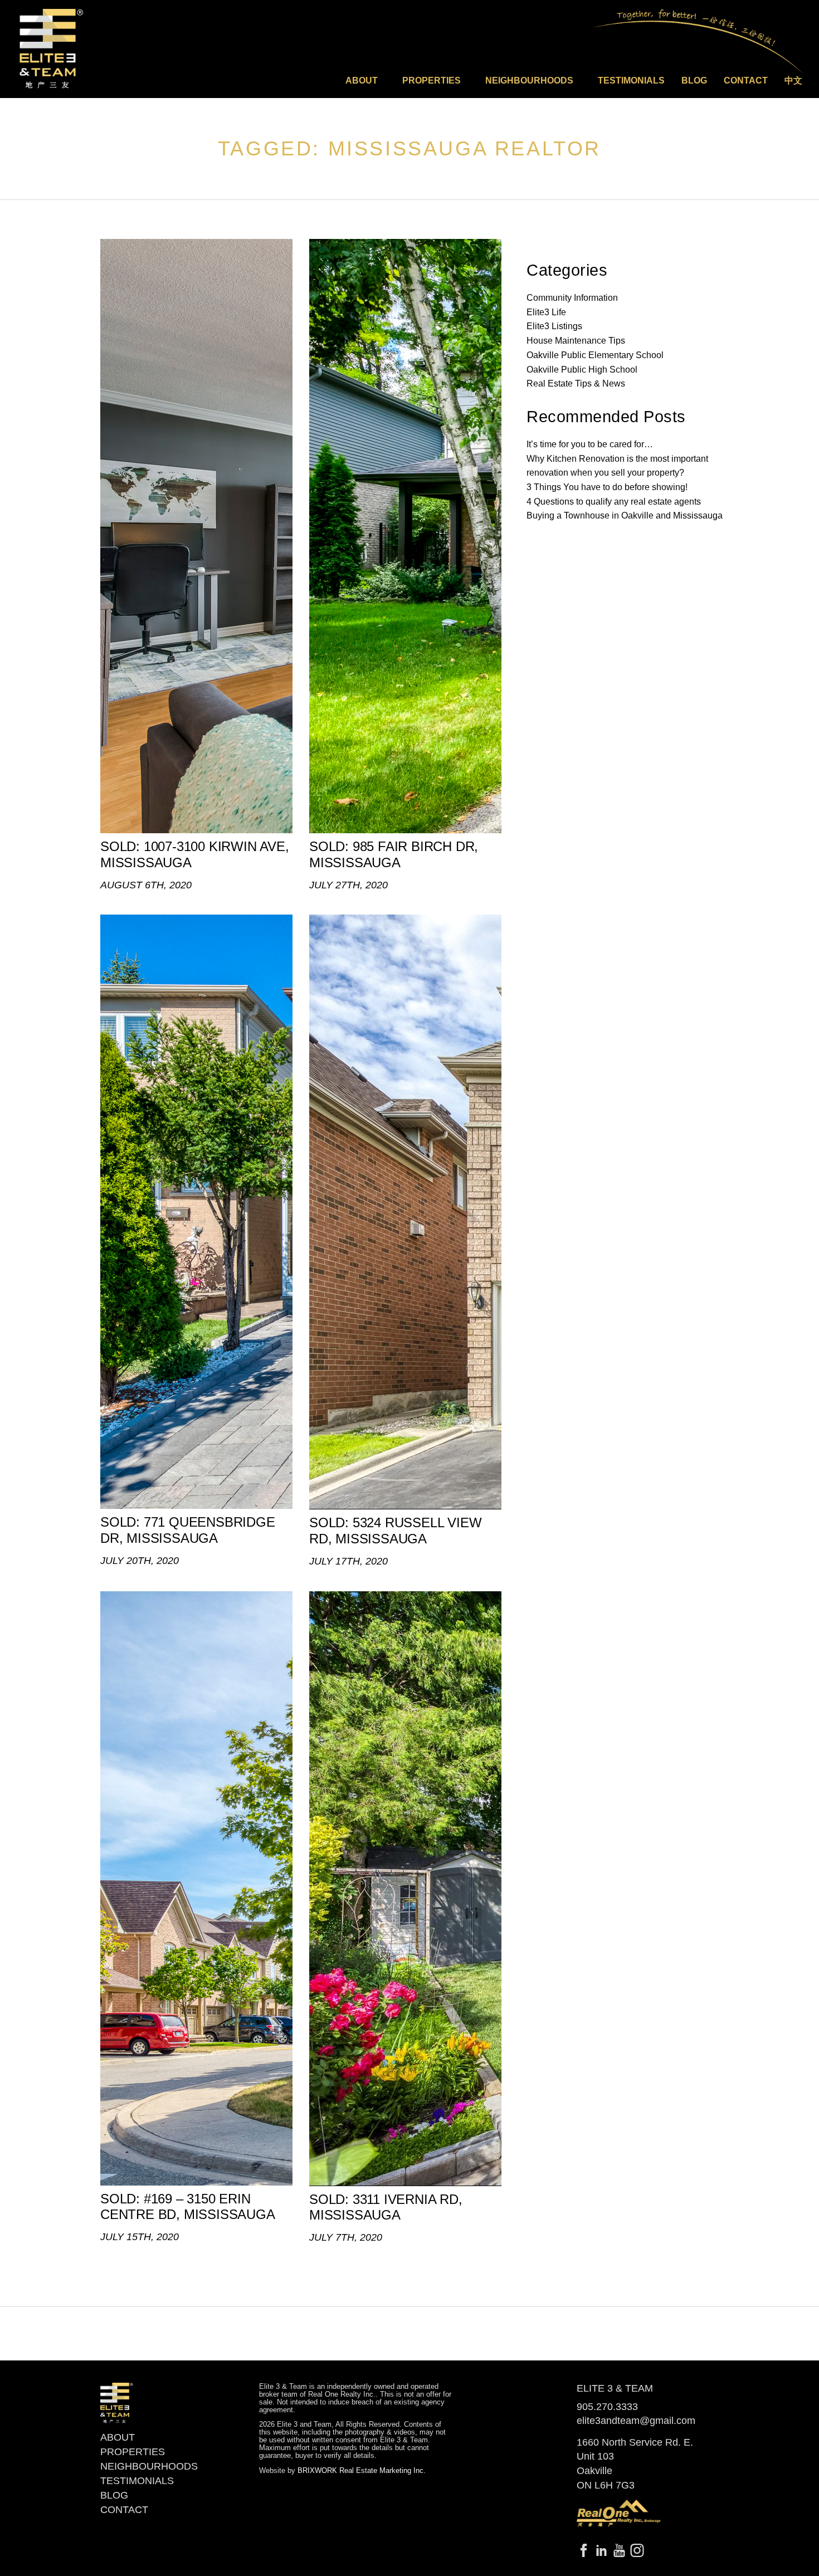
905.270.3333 (607, 2407)
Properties (133, 2452)
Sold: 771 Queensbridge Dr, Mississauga (188, 1530)
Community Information (572, 298)
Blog (694, 80)
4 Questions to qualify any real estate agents (614, 502)
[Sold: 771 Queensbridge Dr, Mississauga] (196, 1212)
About (118, 2437)
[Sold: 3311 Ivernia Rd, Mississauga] (405, 1889)
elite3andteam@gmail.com (636, 2421)
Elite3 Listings (554, 326)
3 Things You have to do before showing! (607, 487)
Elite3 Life (546, 312)
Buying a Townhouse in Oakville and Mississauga (625, 515)
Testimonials (631, 80)
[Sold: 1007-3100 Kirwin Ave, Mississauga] (196, 536)
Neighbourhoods (149, 2466)
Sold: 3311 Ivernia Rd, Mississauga (386, 2207)
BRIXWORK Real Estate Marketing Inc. (362, 2471)
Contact (746, 80)
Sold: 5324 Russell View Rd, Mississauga (395, 1531)
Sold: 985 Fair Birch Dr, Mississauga (394, 854)
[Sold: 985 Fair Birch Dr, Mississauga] (405, 536)
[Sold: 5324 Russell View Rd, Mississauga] (405, 1212)
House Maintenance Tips (576, 341)
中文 (793, 80)
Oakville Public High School (582, 370)
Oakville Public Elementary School (595, 355)
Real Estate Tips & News (576, 383)
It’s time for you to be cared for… (590, 444)
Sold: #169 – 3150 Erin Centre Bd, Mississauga (188, 2207)
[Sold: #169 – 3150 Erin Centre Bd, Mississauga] (196, 1888)
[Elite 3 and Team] (52, 48)
